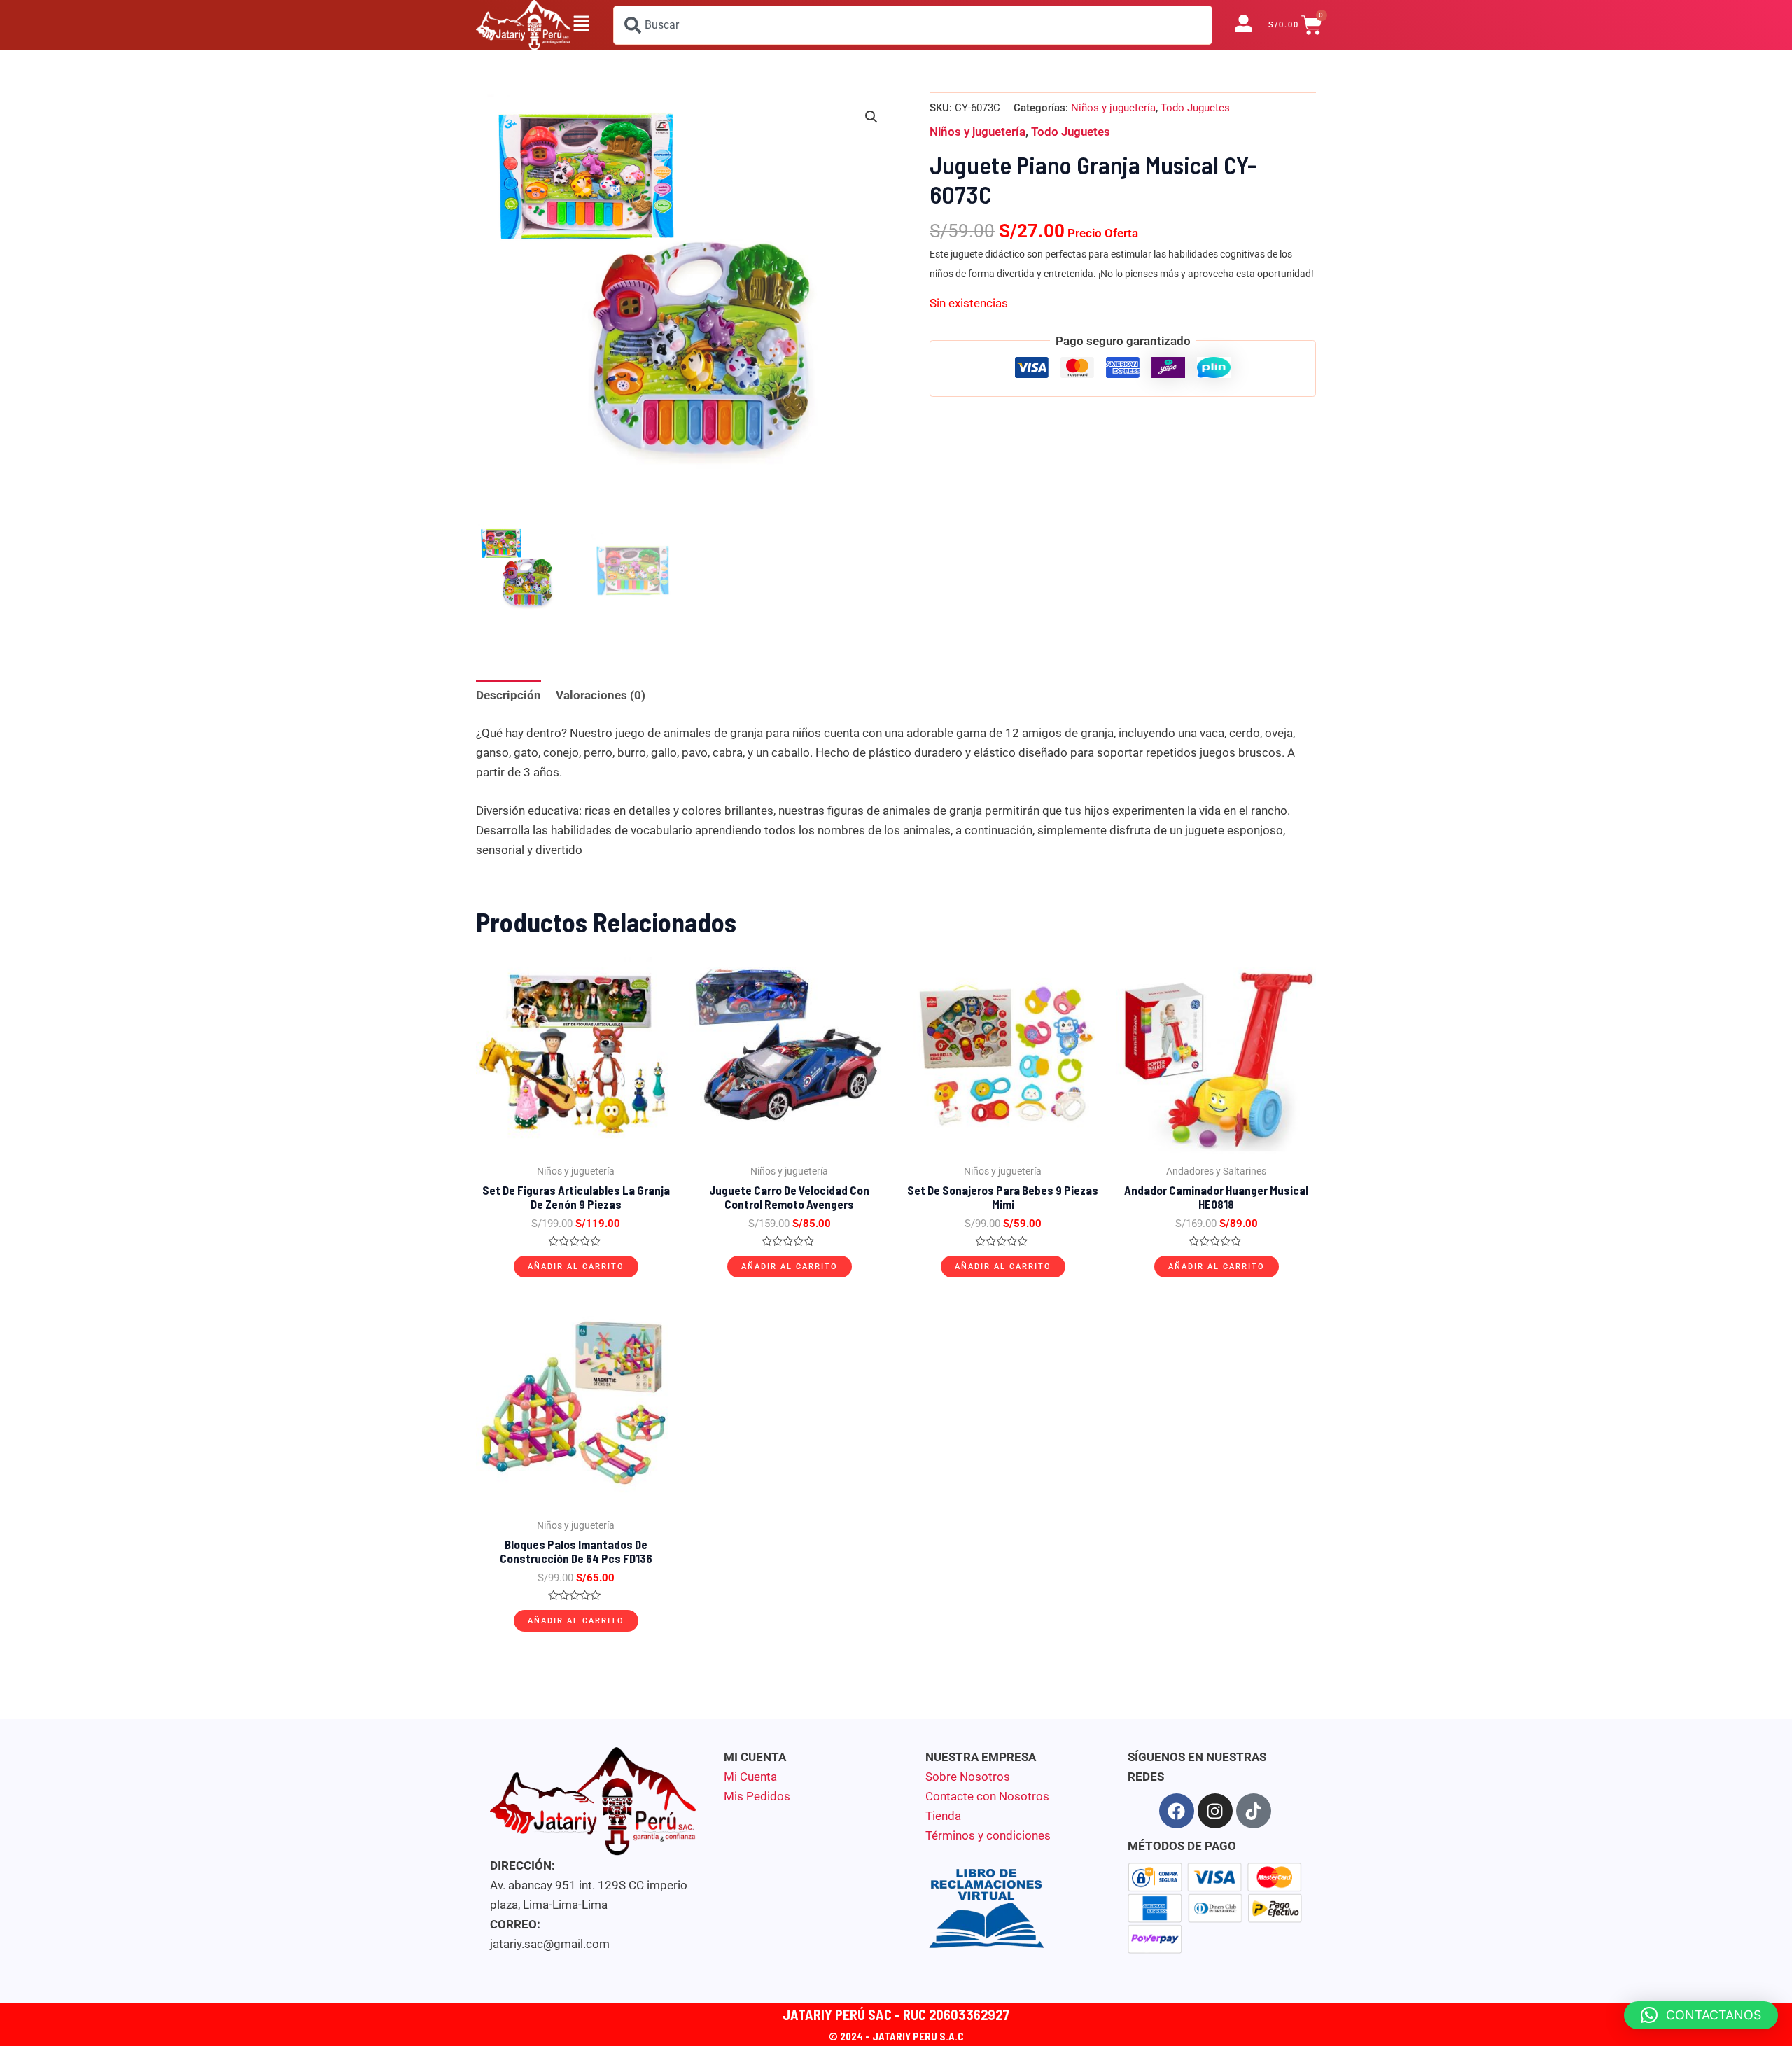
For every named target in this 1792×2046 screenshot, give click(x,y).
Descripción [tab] (509, 695)
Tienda (943, 1816)
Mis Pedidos (757, 1796)
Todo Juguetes (1195, 108)
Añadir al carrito (576, 1267)
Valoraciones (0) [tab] (601, 695)
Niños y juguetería (1113, 108)
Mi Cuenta (750, 1777)
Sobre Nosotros (968, 1777)
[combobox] (913, 25)
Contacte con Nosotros (987, 1796)
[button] (581, 25)
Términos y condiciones (988, 1835)
